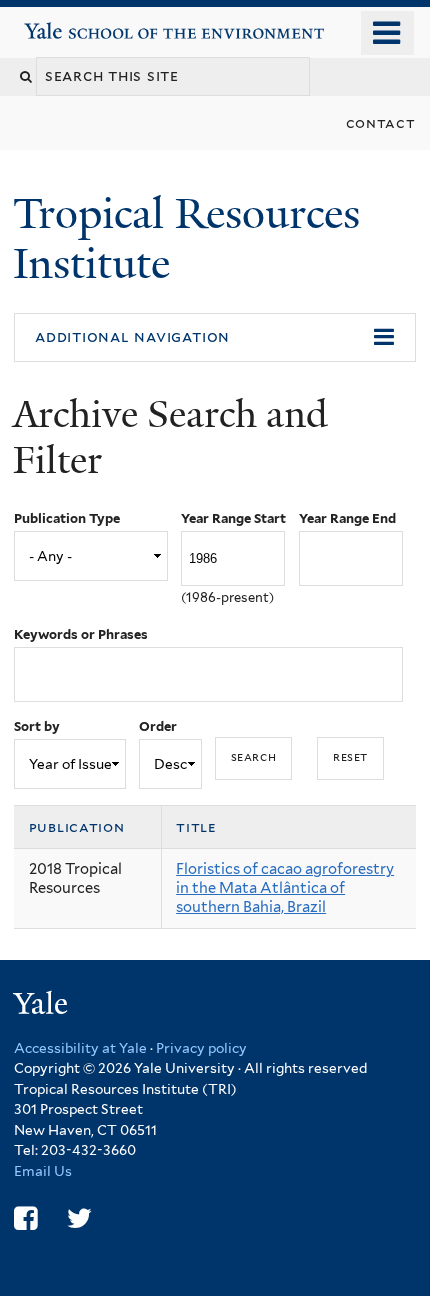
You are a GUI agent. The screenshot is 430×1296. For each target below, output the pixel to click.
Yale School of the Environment (81, 23)
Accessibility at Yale (80, 1048)
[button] (215, 338)
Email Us (43, 1171)
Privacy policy (201, 1048)
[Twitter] (79, 1218)
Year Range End (347, 518)
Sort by (37, 726)
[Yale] (43, 1006)
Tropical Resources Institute (186, 238)
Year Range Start (233, 518)
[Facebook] (25, 1218)
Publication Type (67, 518)
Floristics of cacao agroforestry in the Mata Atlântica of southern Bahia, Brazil (285, 888)
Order (158, 726)
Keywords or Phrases (81, 634)
